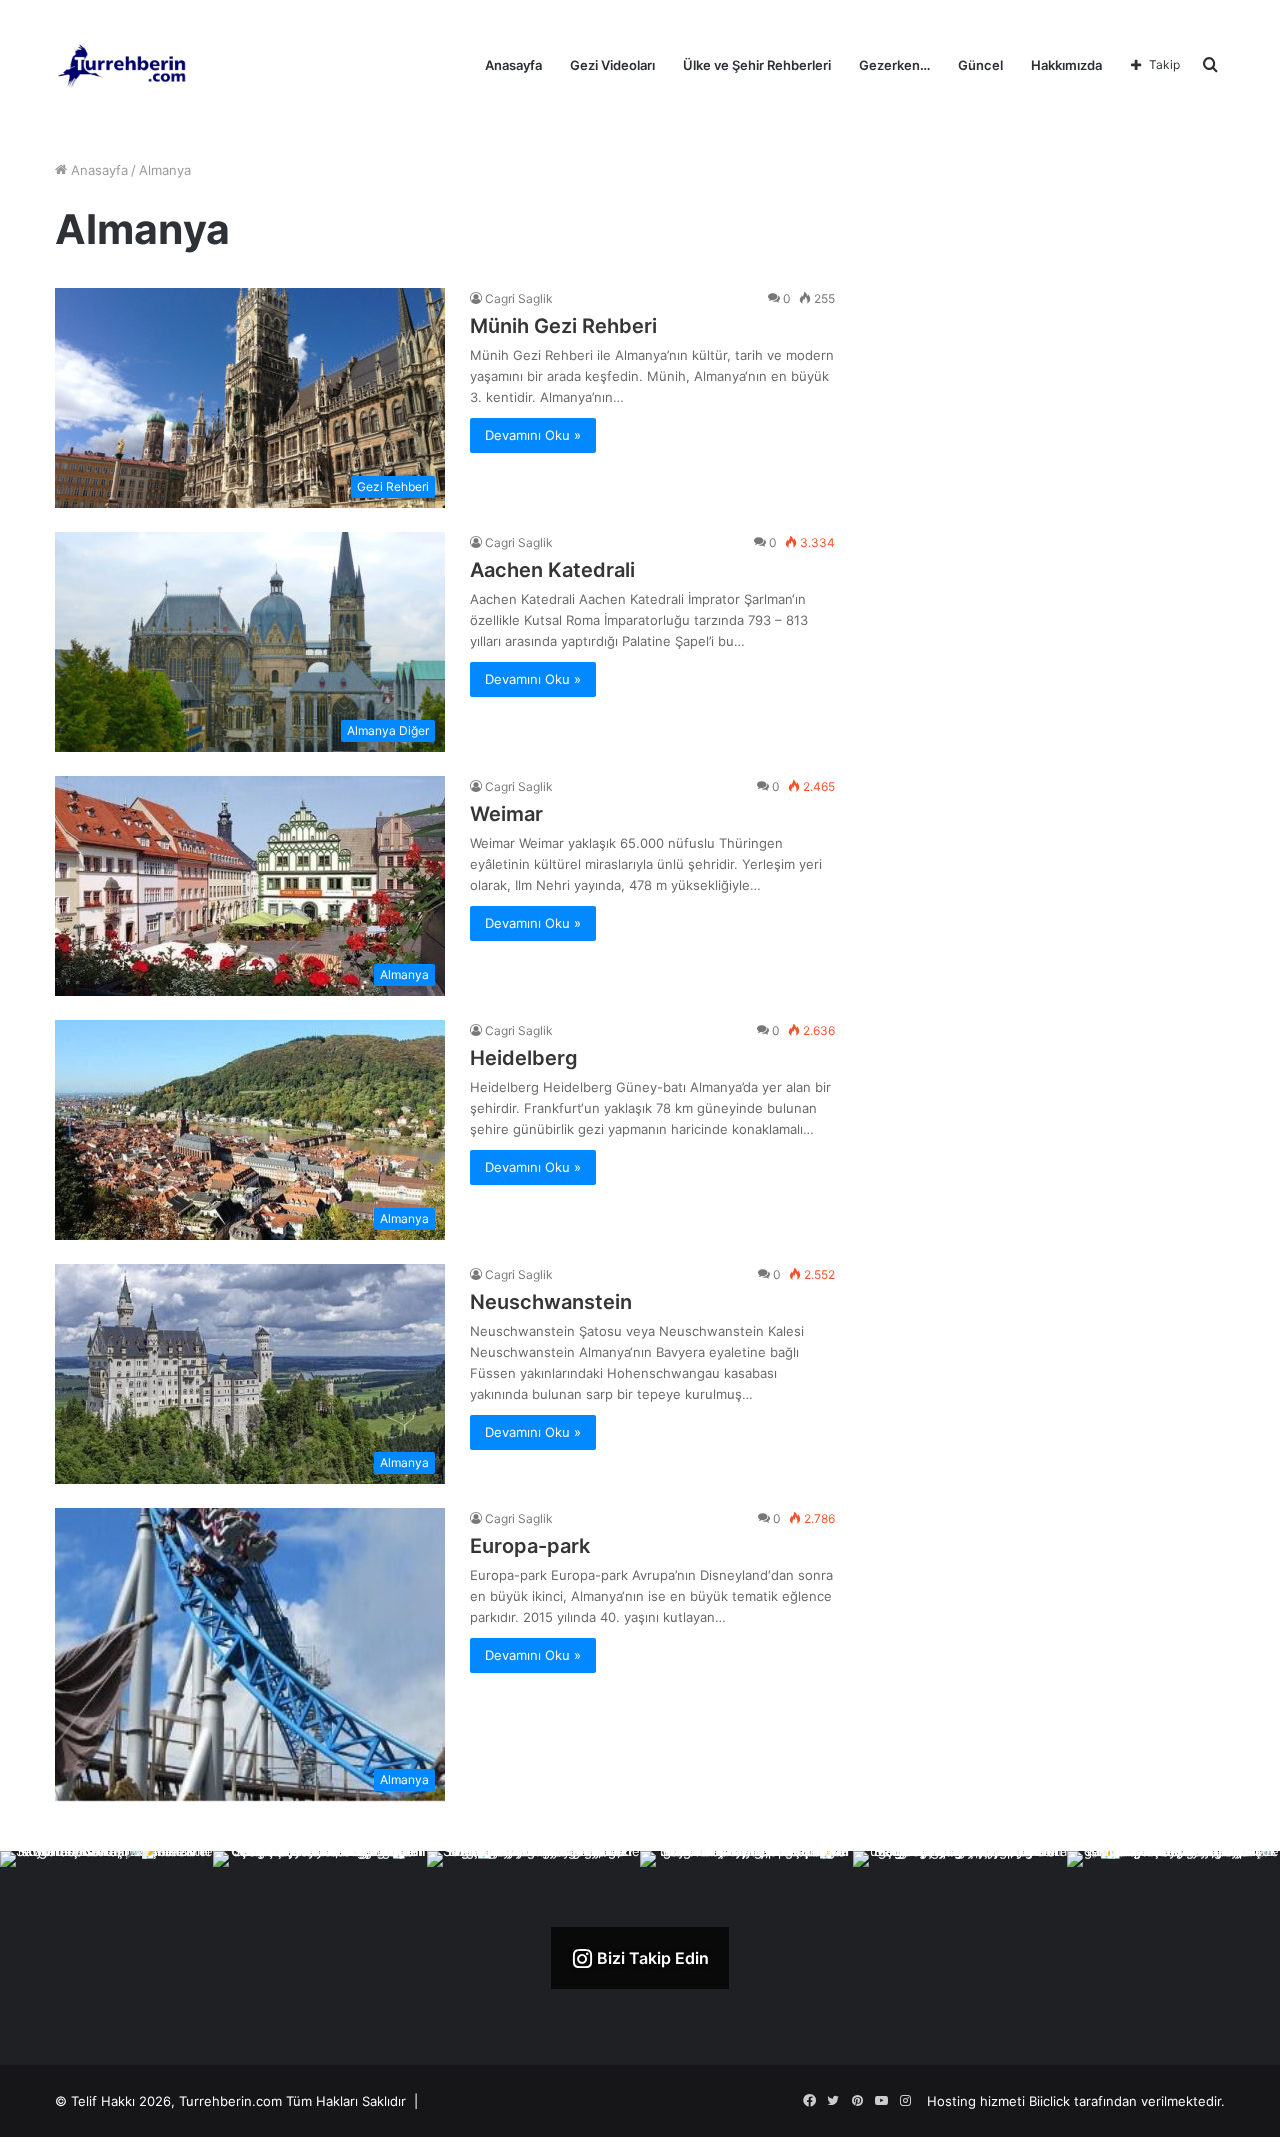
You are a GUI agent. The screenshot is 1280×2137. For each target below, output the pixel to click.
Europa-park (530, 1546)
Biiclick (1049, 2101)
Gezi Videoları (612, 65)
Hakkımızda (1066, 65)
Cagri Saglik (519, 298)
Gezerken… (894, 65)
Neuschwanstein (551, 1302)
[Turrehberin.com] (123, 65)
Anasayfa (513, 65)
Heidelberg (524, 1058)
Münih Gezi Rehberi (563, 326)
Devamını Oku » (533, 435)
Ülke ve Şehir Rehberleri (757, 65)
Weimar (506, 814)
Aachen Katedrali (552, 570)
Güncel (980, 65)
